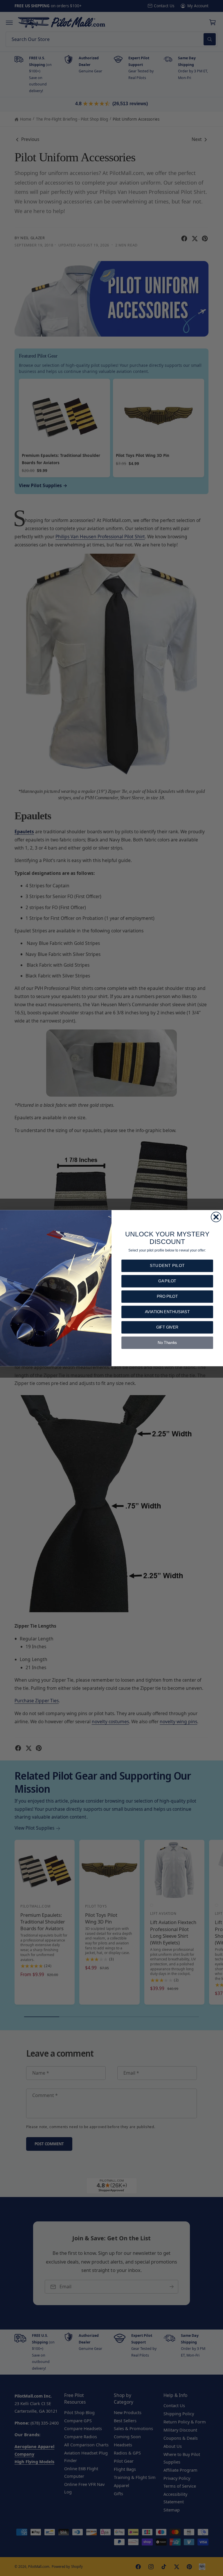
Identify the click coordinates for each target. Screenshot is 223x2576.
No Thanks (167, 1343)
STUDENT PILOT (167, 1266)
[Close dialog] (216, 1217)
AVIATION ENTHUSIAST (167, 1312)
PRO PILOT (167, 1296)
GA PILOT (167, 1281)
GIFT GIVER (167, 1327)
